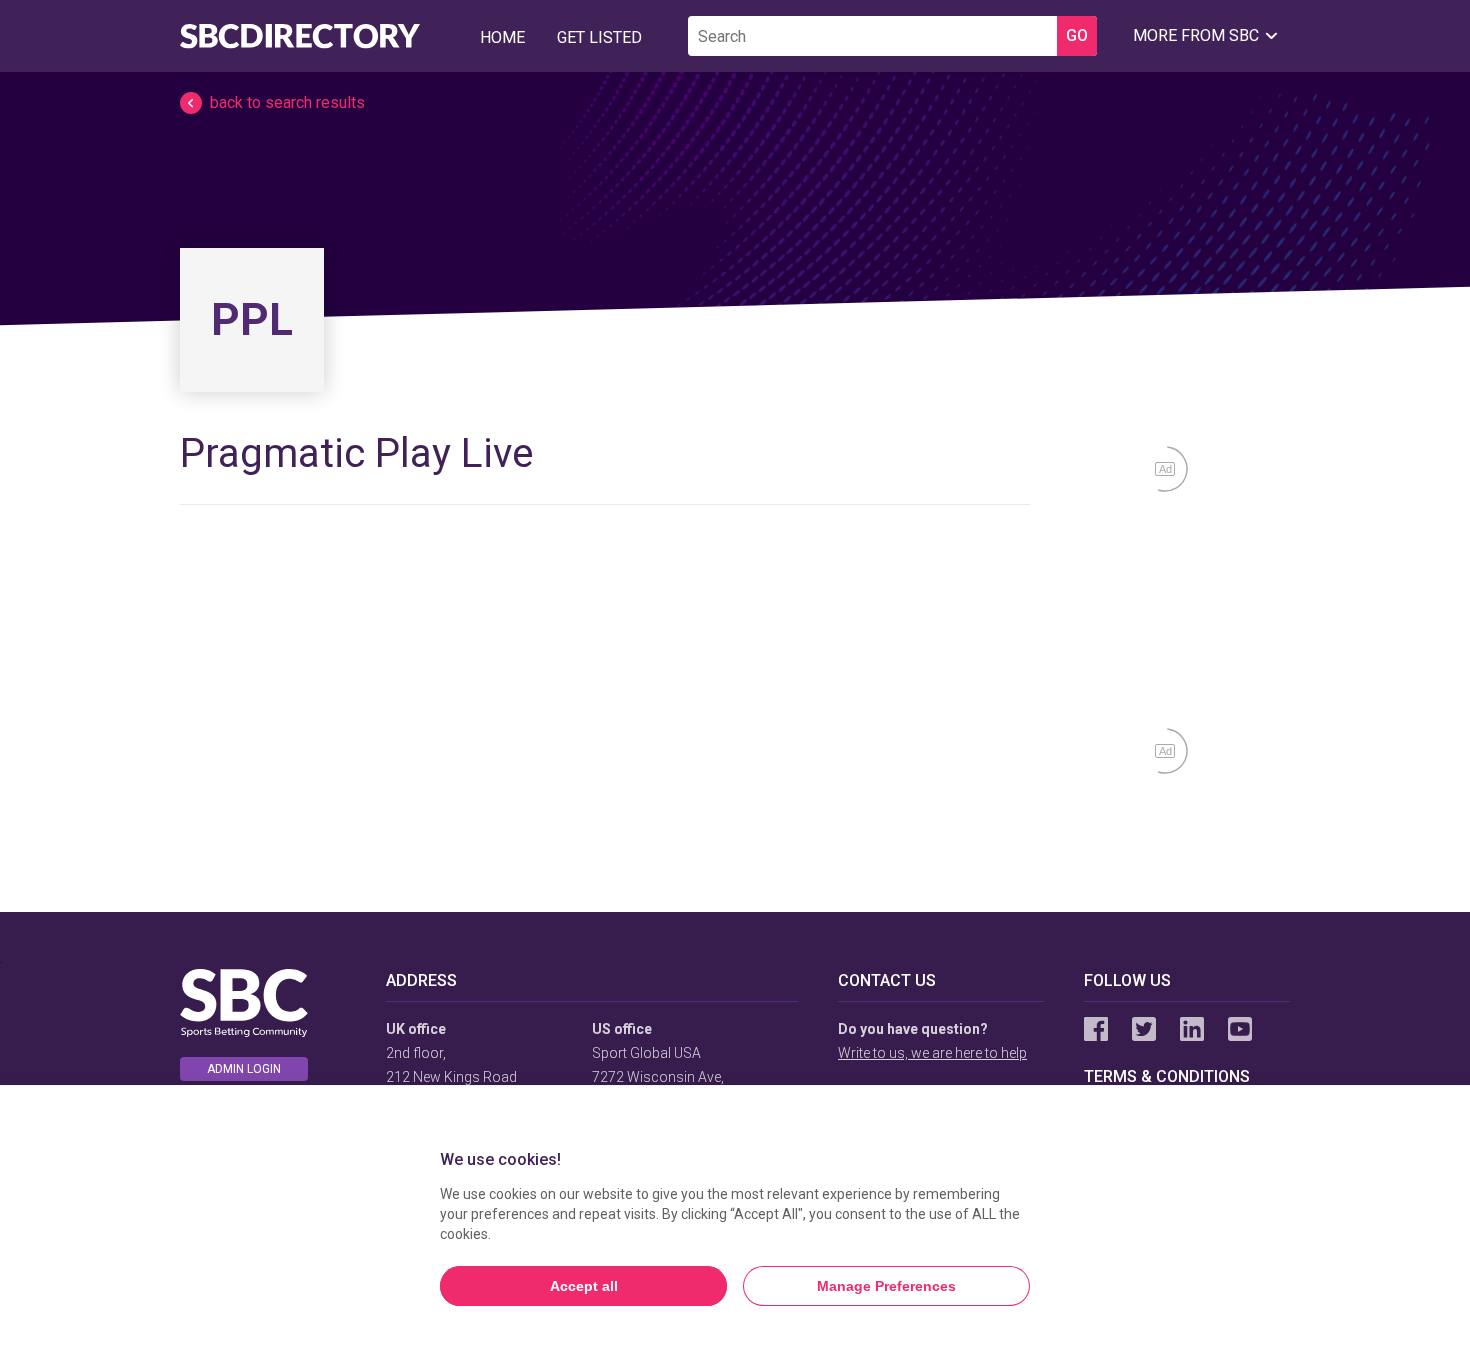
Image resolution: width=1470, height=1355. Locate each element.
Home (502, 37)
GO (1077, 35)
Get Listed (599, 37)
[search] (872, 36)
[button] (735, 103)
